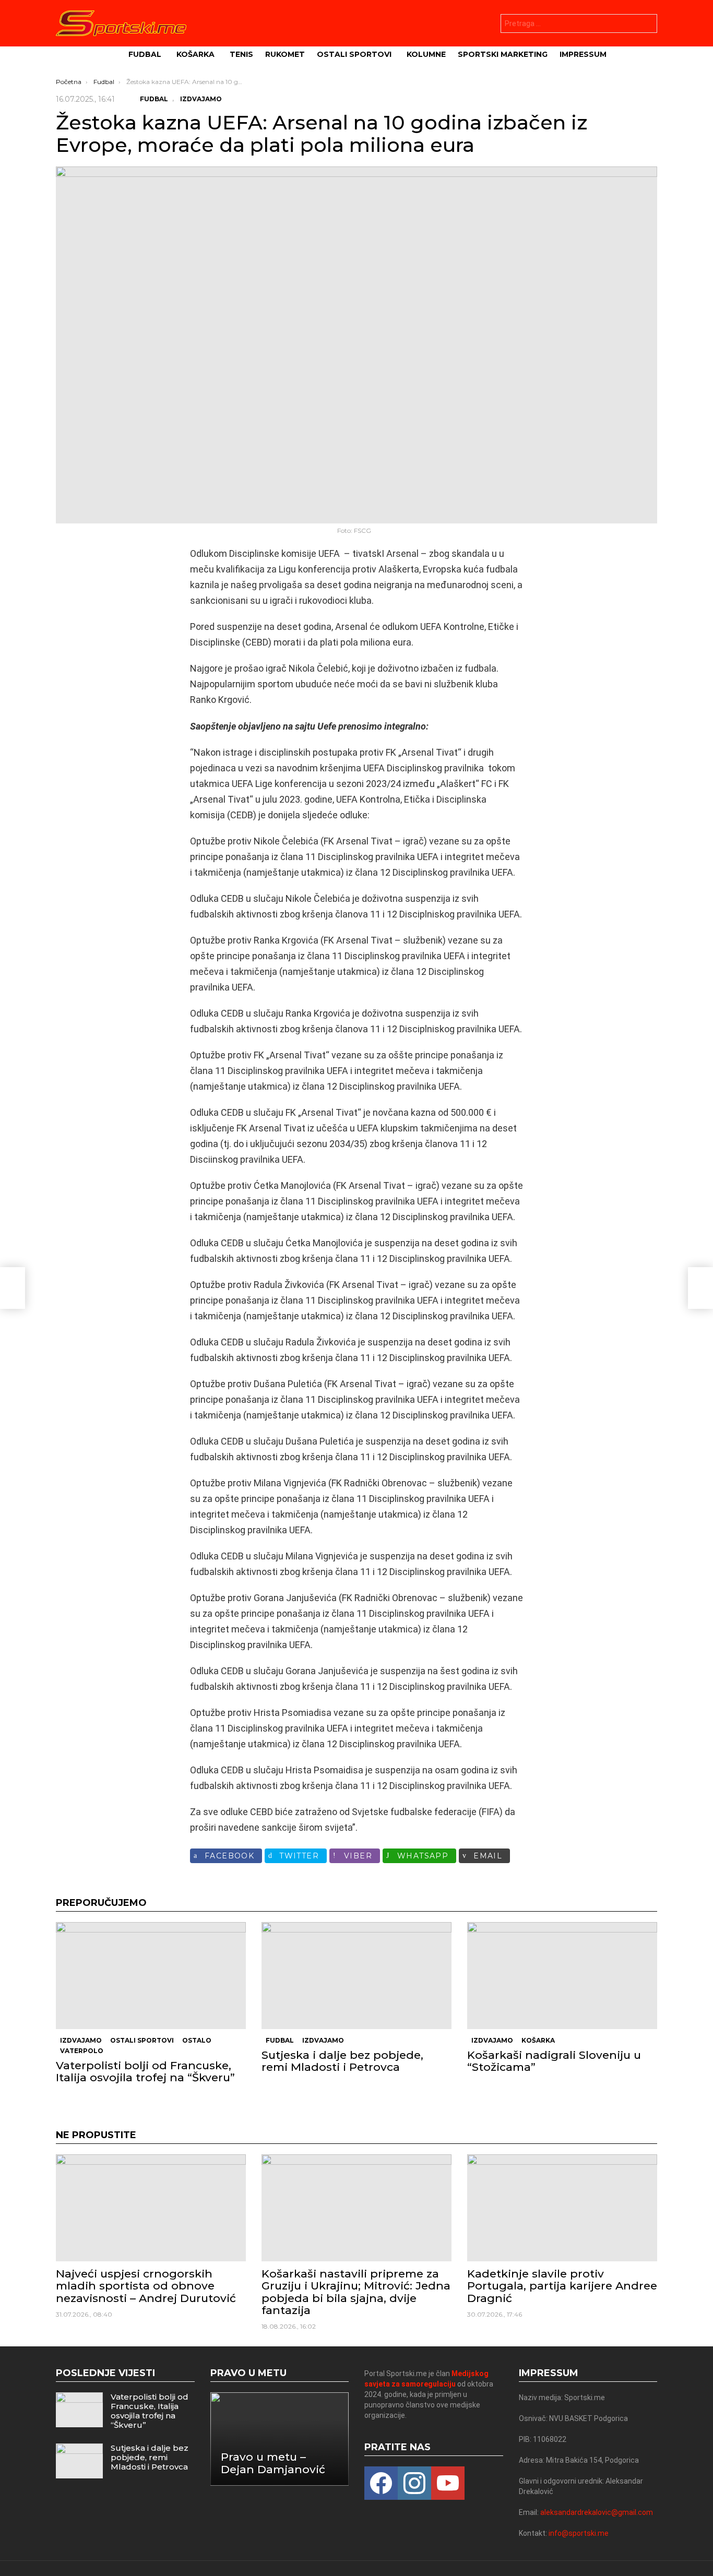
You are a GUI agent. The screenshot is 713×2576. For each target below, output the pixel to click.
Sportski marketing (503, 54)
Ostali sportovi (354, 54)
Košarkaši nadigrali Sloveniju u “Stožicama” (554, 2061)
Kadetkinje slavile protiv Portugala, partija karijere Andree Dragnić (562, 2286)
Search (647, 25)
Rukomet (285, 54)
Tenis (241, 54)
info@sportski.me (579, 2533)
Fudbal (145, 54)
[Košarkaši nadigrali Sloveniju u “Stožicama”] (562, 1976)
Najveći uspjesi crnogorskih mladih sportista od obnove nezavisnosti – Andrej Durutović (146, 2286)
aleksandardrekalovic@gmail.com (597, 2512)
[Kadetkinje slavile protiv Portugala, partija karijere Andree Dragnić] (562, 2208)
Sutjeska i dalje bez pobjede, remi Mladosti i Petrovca (342, 2061)
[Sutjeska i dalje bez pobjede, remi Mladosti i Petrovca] (356, 1976)
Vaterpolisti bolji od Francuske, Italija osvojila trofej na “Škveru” (145, 2071)
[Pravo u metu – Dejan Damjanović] (280, 2439)
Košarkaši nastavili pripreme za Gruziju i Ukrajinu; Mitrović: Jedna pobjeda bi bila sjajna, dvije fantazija (356, 2292)
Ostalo (197, 2040)
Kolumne (426, 54)
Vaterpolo (82, 2051)
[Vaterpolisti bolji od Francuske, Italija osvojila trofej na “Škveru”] (151, 1976)
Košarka (195, 54)
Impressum (583, 54)
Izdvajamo (81, 2040)
